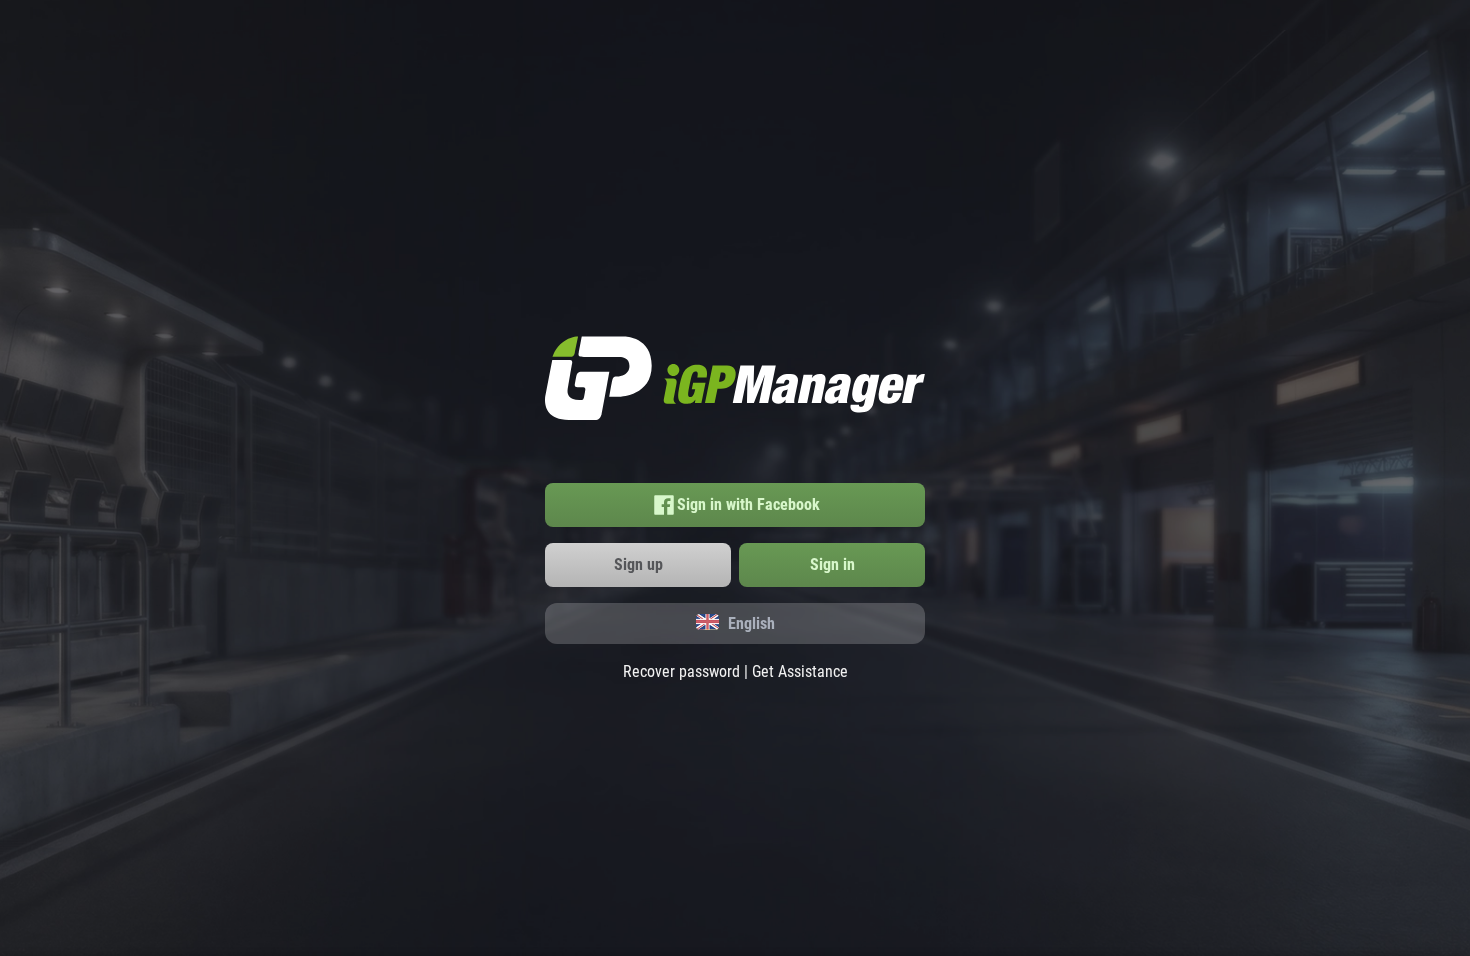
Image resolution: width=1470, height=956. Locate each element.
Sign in (832, 564)
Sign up (638, 564)
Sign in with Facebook (748, 504)
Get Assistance (800, 671)
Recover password (681, 671)
